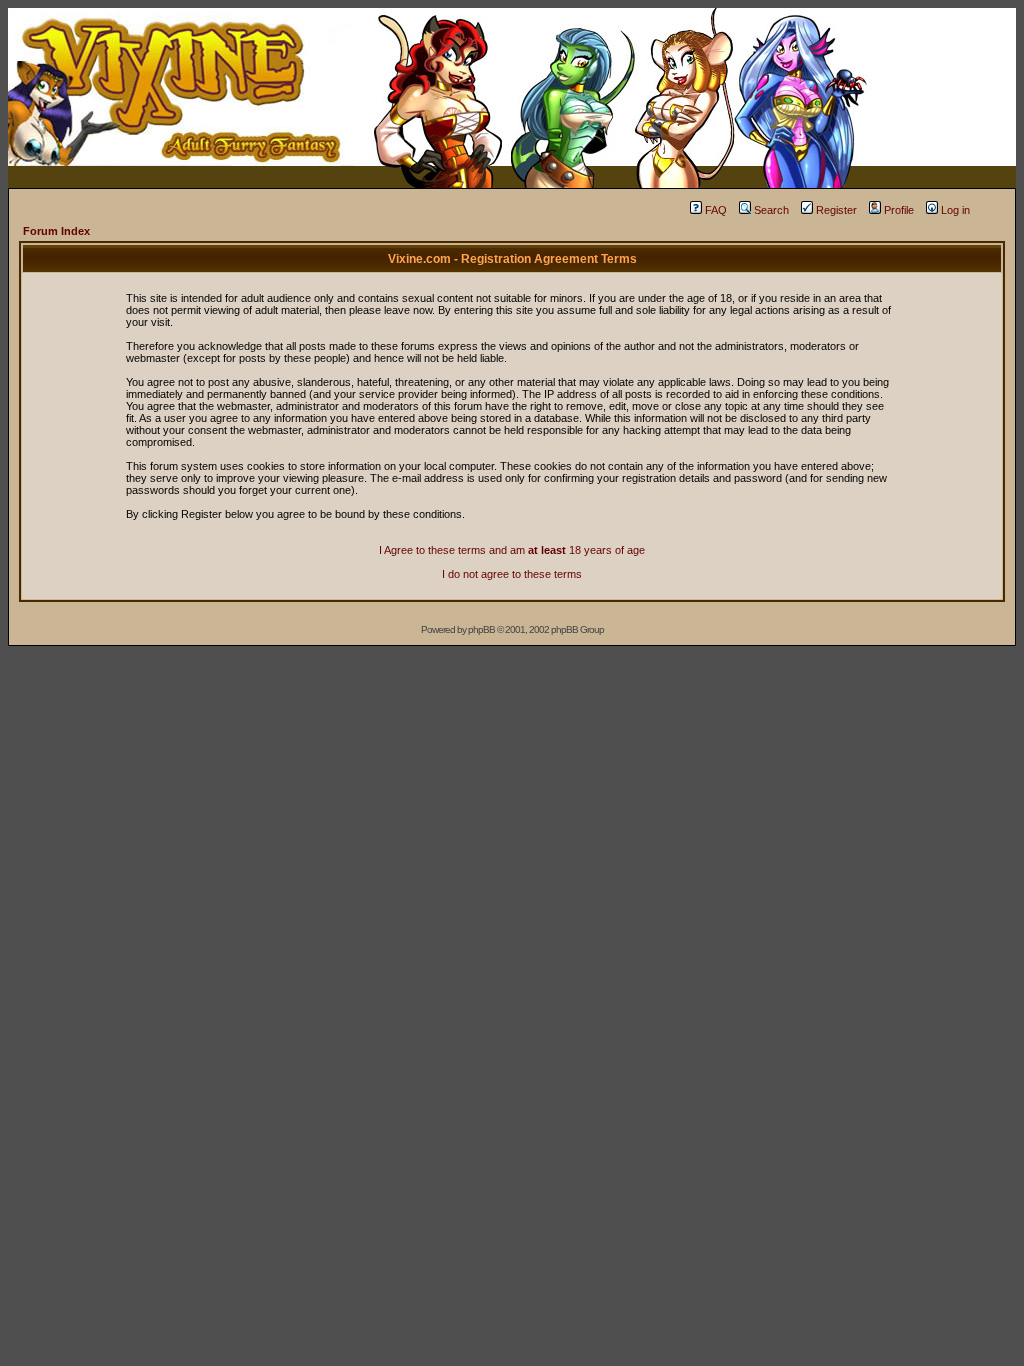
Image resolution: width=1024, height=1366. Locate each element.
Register (836, 210)
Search (771, 210)
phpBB (481, 629)
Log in (955, 210)
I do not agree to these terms (512, 574)
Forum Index (56, 231)
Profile (899, 210)
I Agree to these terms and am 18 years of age (512, 550)
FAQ (716, 210)
